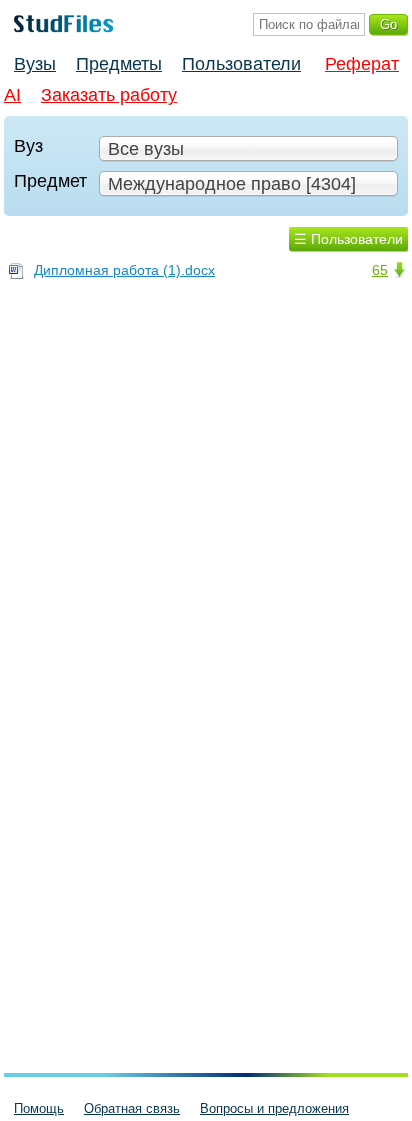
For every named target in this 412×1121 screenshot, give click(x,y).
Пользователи (241, 64)
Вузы (35, 64)
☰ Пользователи (348, 239)
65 (380, 270)
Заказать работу (109, 95)
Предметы (119, 64)
